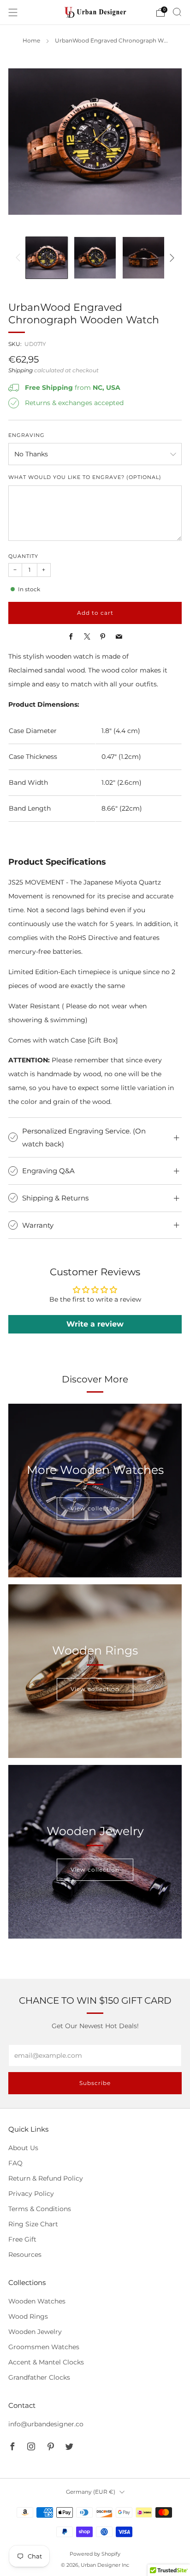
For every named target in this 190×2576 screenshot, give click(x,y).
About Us (23, 2148)
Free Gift (22, 2239)
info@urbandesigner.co (46, 2424)
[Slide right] (170, 258)
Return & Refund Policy (46, 2178)
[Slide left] (20, 258)
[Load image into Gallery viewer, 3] (143, 258)
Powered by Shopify (95, 2554)
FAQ (15, 2163)
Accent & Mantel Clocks (46, 2362)
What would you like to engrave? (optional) (85, 477)
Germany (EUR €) (91, 2492)
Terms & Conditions (40, 2209)
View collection (95, 1508)
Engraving (27, 435)
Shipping (21, 370)
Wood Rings (28, 2316)
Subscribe (95, 2083)
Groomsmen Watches (44, 2347)
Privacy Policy (31, 2194)
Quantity (23, 556)
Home (31, 41)
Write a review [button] (95, 1324)
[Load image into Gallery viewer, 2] (95, 258)
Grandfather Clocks (39, 2377)
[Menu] (13, 12)
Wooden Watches (37, 2301)
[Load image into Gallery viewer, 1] (46, 258)
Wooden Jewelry (35, 2332)
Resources (25, 2255)
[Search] (177, 12)
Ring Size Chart (33, 2224)
